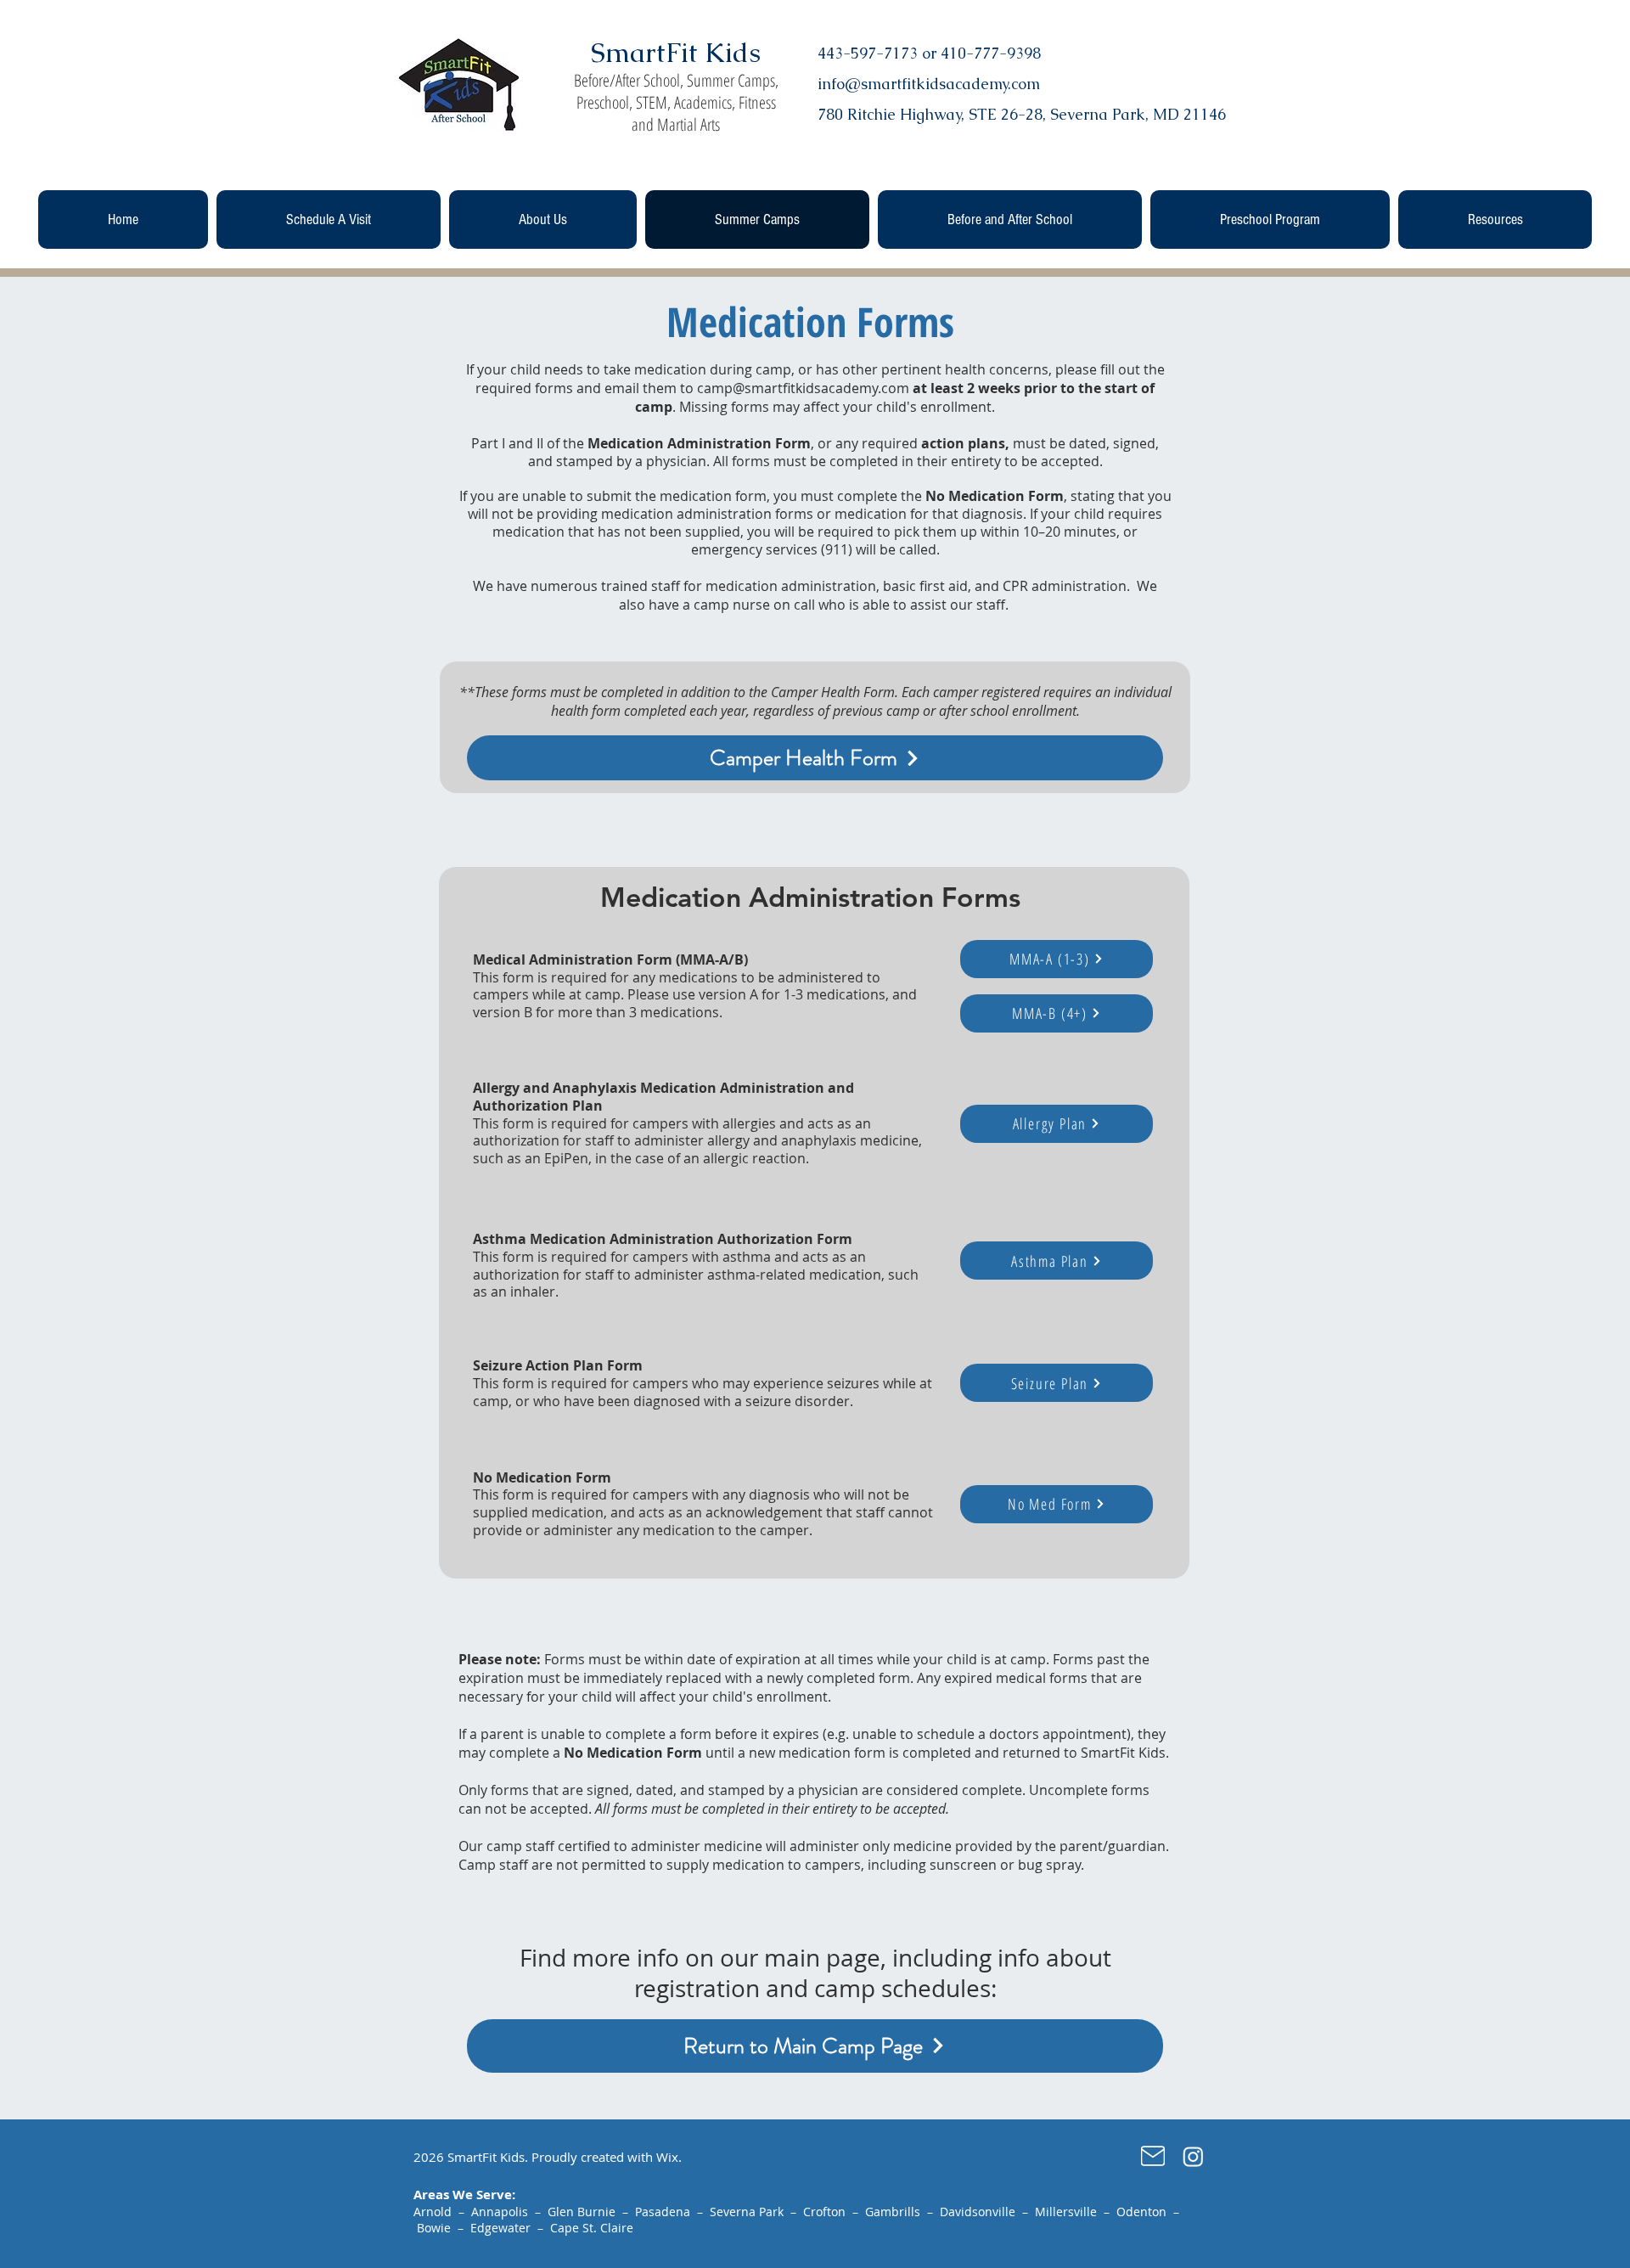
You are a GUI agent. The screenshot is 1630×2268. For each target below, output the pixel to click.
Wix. (669, 2157)
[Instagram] (1193, 2156)
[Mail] (1153, 2156)
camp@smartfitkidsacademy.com (803, 388)
